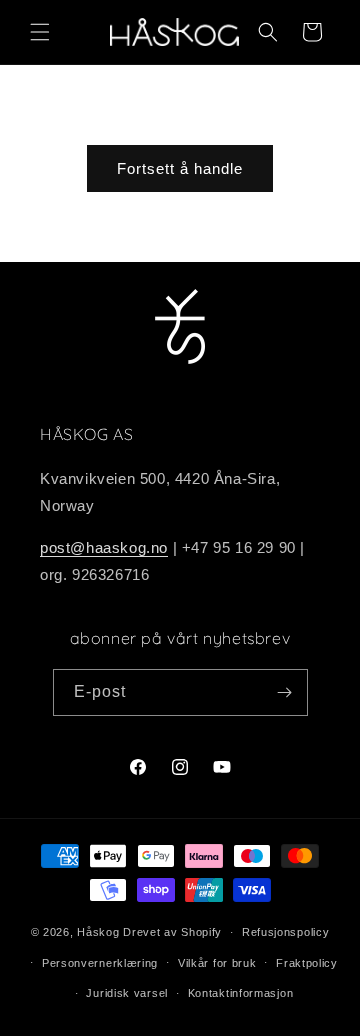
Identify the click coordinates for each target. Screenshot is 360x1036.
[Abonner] (285, 692)
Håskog (98, 932)
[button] (40, 32)
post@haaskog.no (104, 547)
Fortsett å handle (180, 168)
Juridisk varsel (127, 993)
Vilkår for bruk (217, 963)
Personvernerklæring (100, 963)
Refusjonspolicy (286, 932)
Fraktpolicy (307, 963)
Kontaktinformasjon (241, 993)
